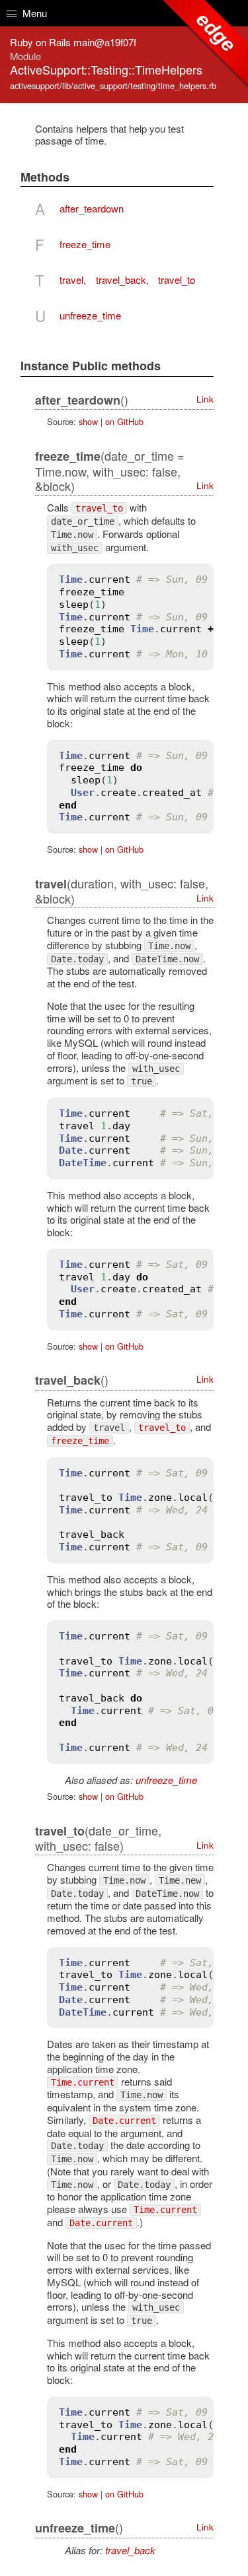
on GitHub (124, 421)
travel (71, 280)
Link (205, 399)
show (88, 421)
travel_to (177, 280)
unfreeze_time (90, 315)
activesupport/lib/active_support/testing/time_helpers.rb (113, 85)
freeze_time (85, 244)
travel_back (121, 280)
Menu (33, 13)
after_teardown (92, 208)
